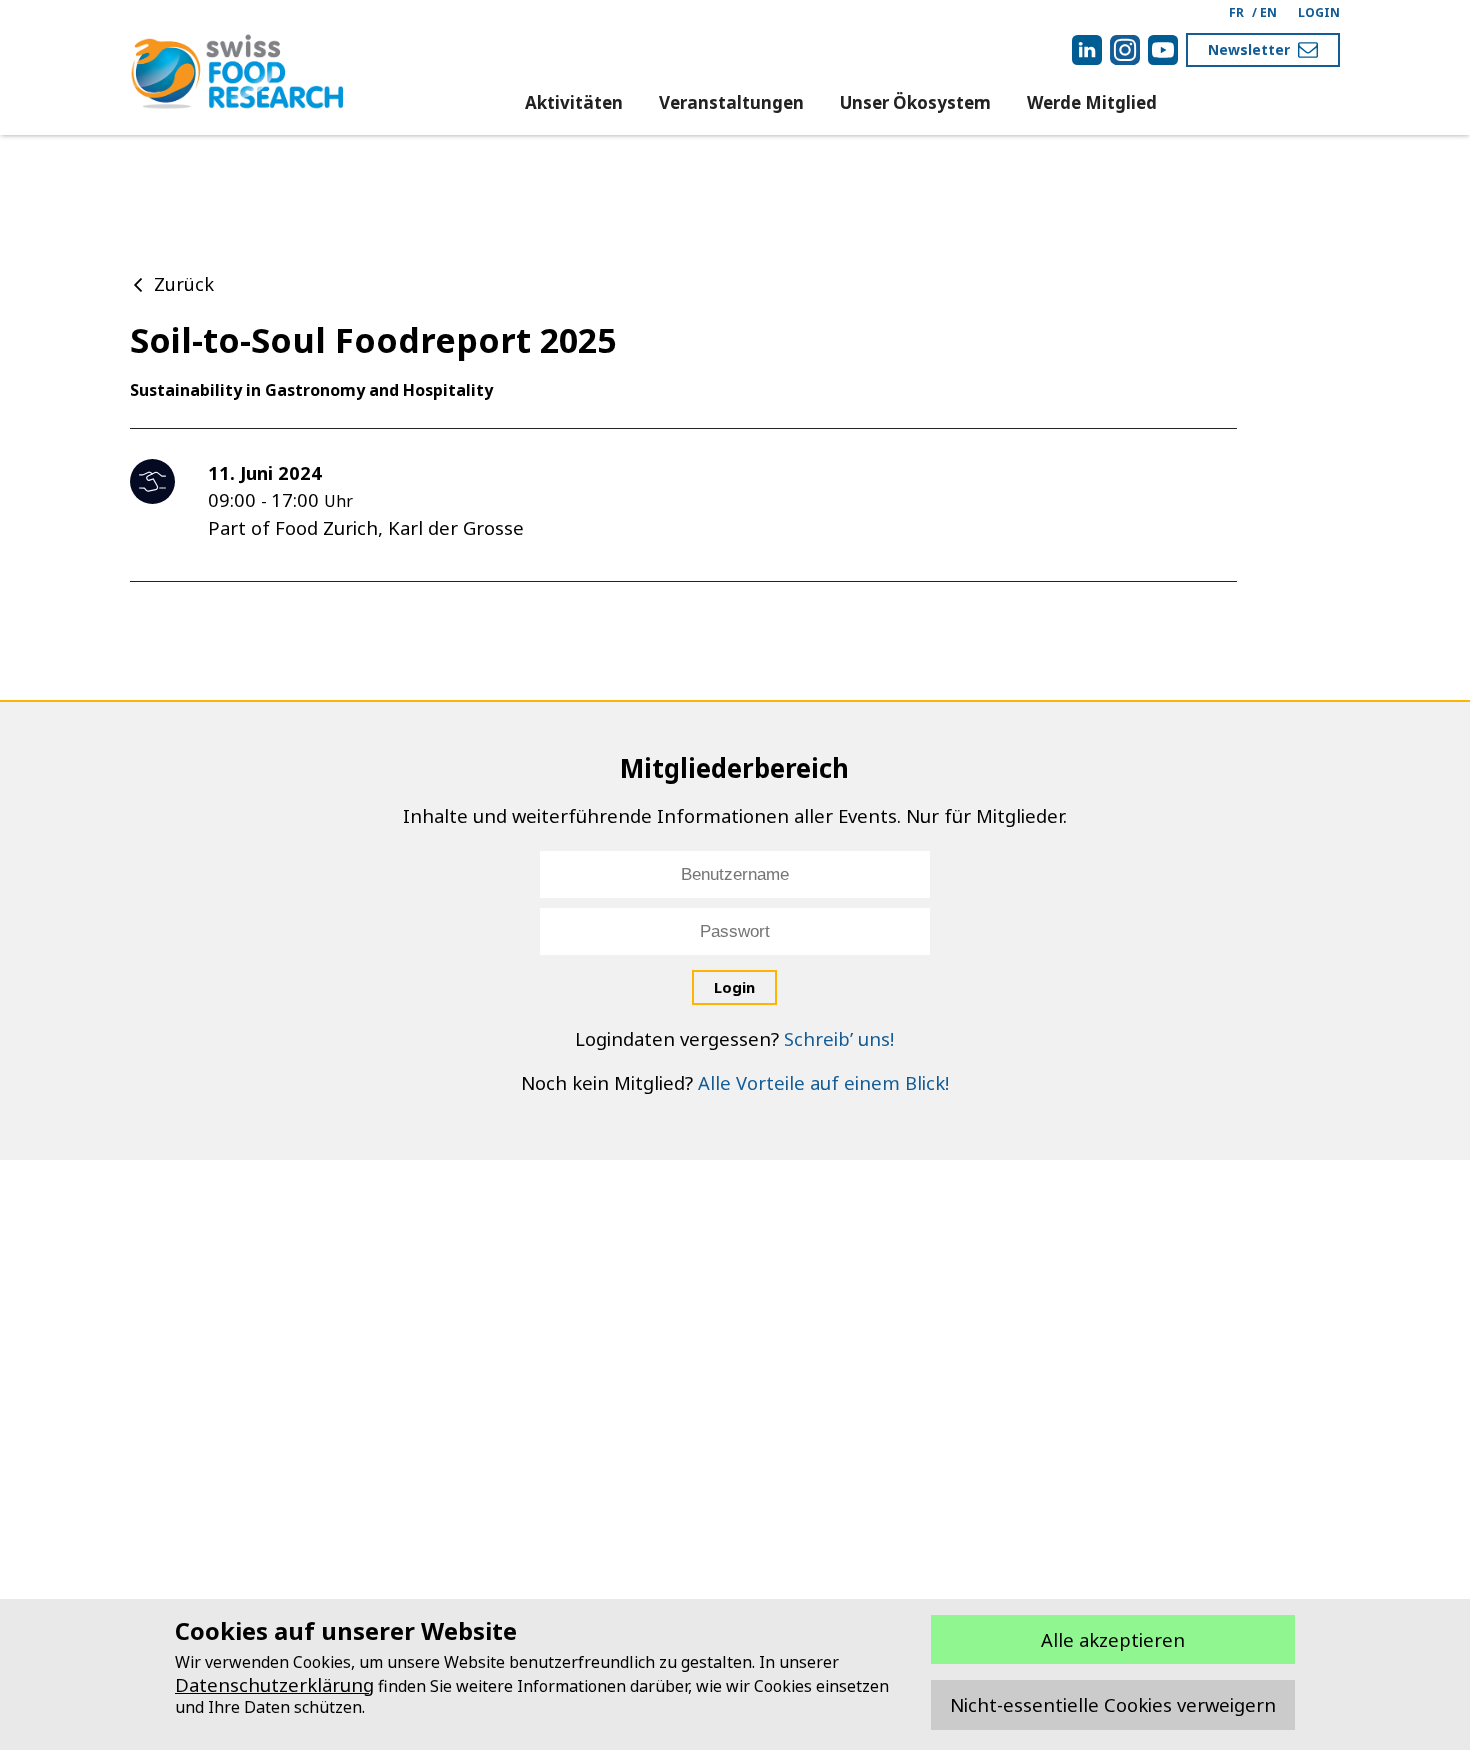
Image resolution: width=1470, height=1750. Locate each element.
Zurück (184, 284)
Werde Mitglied (1092, 102)
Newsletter (1249, 49)
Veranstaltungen (731, 102)
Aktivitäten (574, 102)
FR (1236, 12)
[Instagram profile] (1125, 50)
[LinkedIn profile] (1087, 50)
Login (734, 987)
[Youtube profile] (1163, 50)
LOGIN (1319, 12)
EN (1268, 12)
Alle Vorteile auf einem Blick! (823, 1082)
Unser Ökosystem (915, 102)
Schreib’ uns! (839, 1038)
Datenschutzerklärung (274, 1684)
